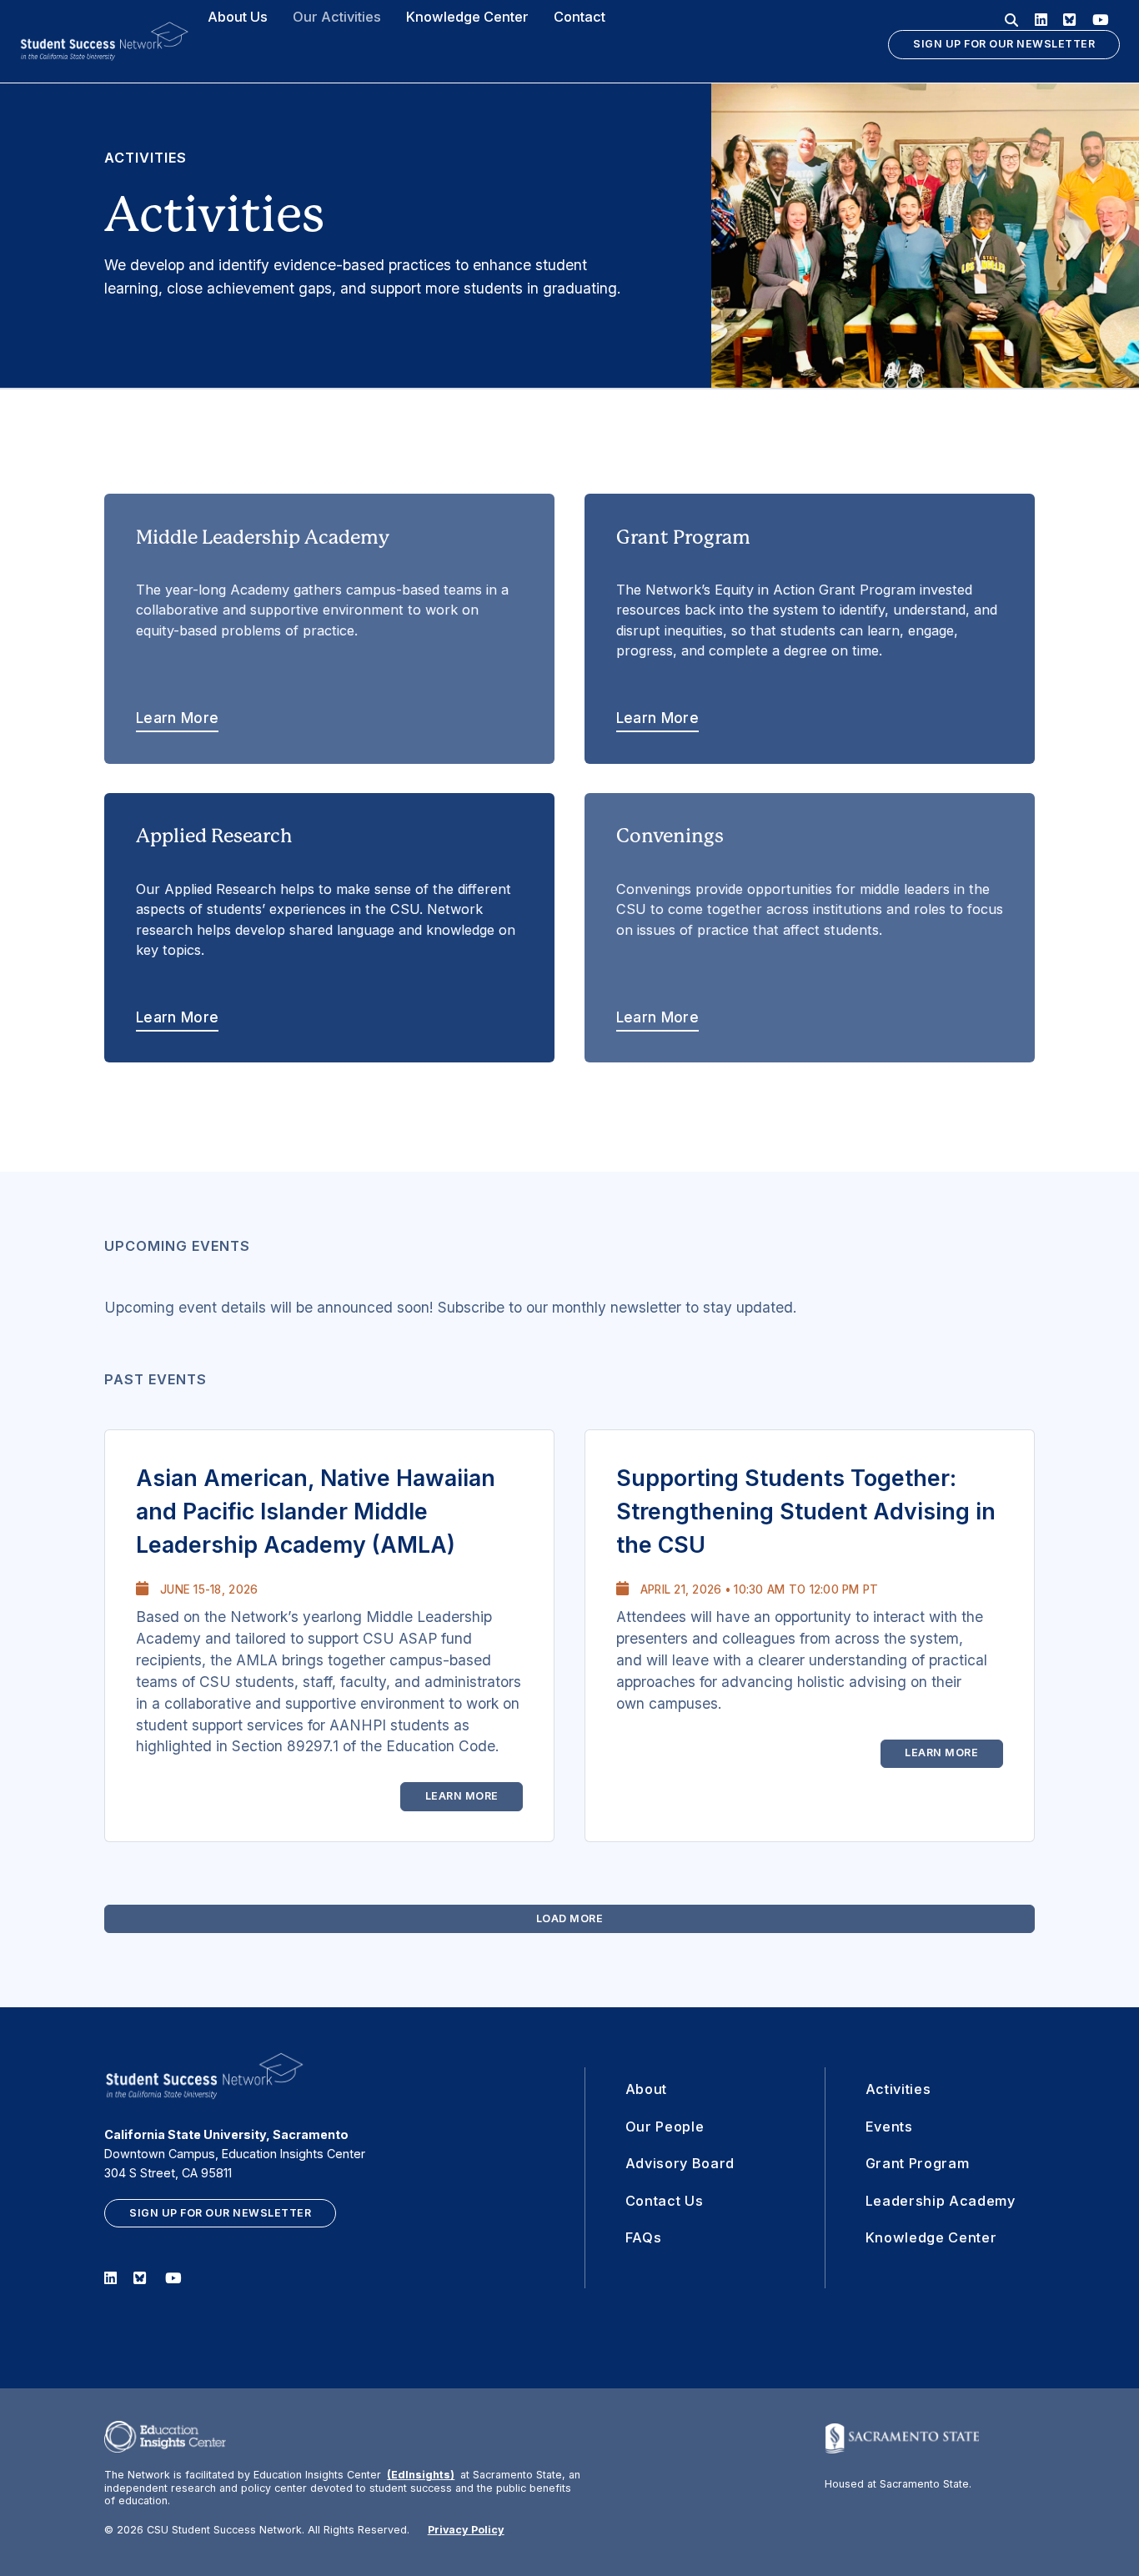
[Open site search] (1011, 20)
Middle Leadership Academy (322, 627)
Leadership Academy (941, 2201)
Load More (570, 1918)
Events (889, 2127)
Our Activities (337, 17)
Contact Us (665, 2201)
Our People (665, 2127)
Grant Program (807, 627)
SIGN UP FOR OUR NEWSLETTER (1004, 44)
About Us (238, 17)
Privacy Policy (466, 2530)
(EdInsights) (421, 2475)
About (646, 2089)
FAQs (644, 2237)
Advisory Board (680, 2163)
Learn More (462, 1796)
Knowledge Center (467, 17)
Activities (898, 2089)
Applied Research (326, 925)
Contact (580, 17)
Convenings (810, 925)
